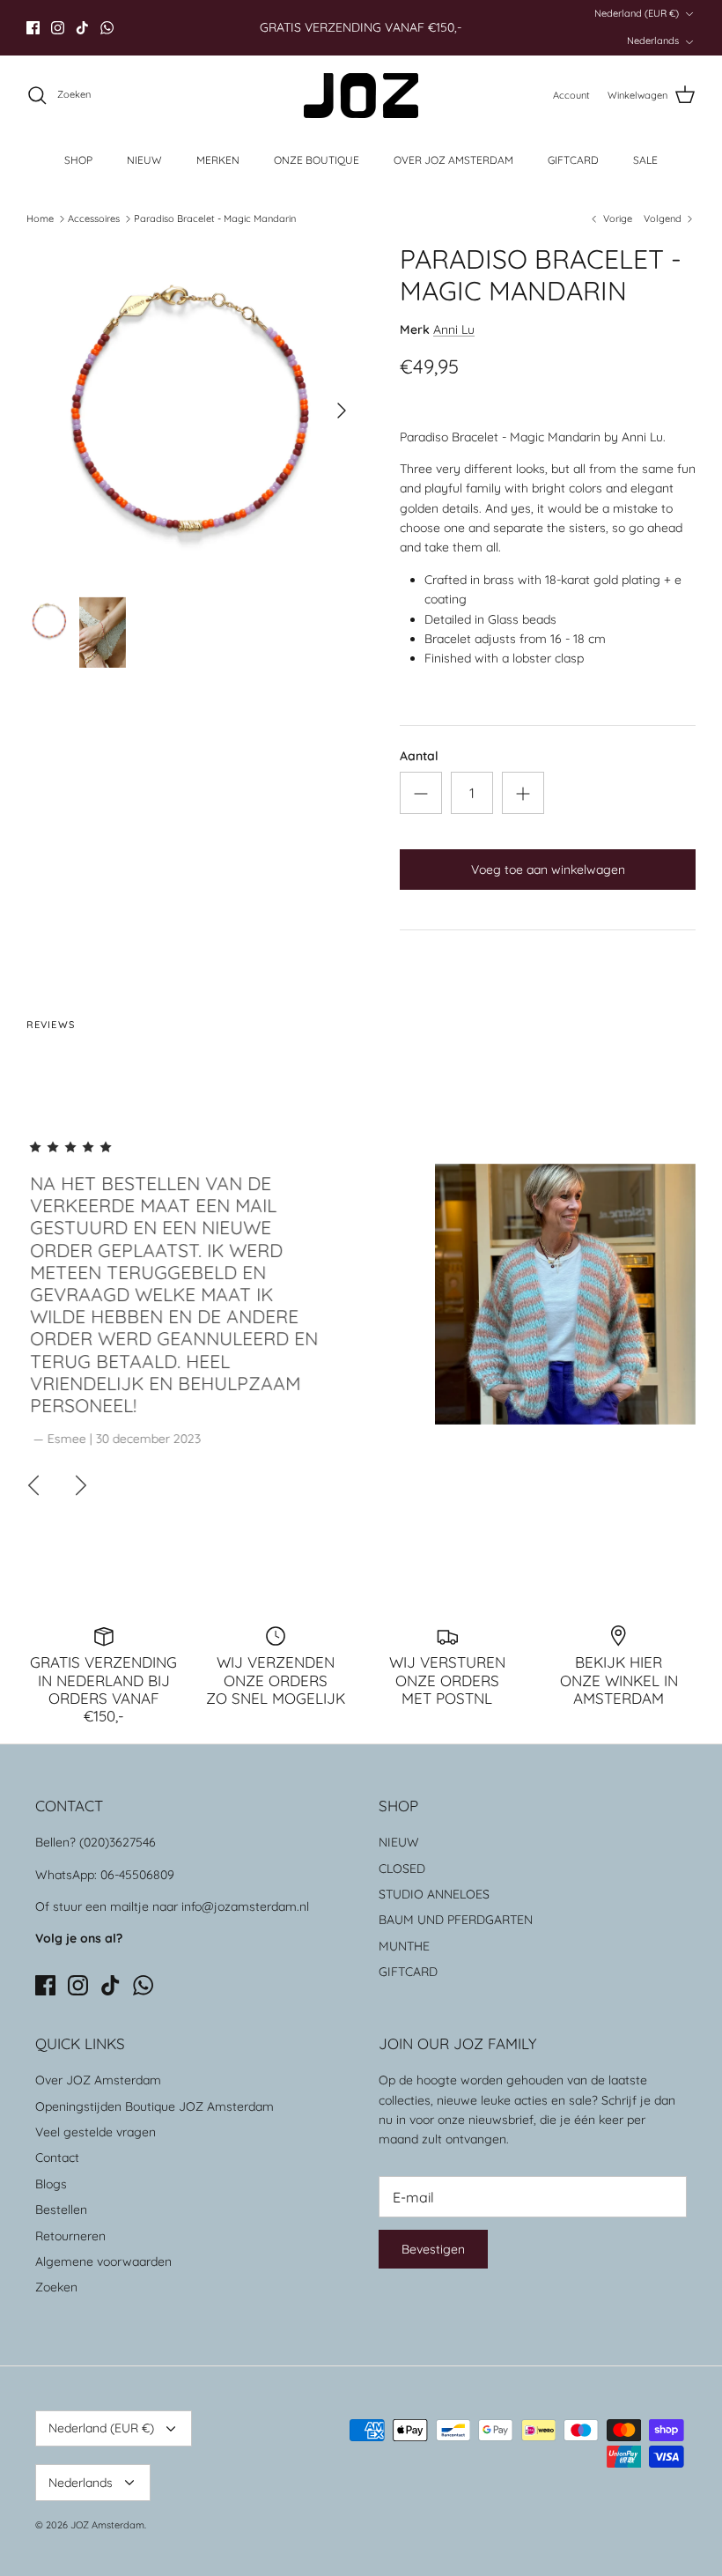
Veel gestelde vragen (96, 2132)
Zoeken (56, 2287)
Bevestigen (433, 2249)
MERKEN (218, 160)
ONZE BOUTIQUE (317, 160)
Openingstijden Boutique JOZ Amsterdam (155, 2106)
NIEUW (144, 160)
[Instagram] (58, 28)
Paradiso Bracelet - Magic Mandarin (215, 218)
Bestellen (61, 2210)
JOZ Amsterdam (107, 2525)
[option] (194, 411)
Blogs (51, 2184)
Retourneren (70, 2236)
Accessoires (94, 218)
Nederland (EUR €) (637, 13)
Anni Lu (454, 329)
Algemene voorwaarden (103, 2261)
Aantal (419, 756)
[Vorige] (33, 1485)
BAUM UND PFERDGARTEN (456, 1920)
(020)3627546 (118, 1842)
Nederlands (653, 41)
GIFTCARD (573, 160)
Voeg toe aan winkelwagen (548, 870)
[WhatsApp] (107, 28)
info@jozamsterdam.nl (245, 1906)
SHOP (78, 160)
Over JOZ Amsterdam (98, 2080)
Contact (57, 2158)
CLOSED (402, 1869)
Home (40, 218)
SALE (645, 160)
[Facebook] (33, 28)
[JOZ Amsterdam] (361, 96)
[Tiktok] (82, 28)
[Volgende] (342, 411)
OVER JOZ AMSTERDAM (453, 160)
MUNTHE (404, 1946)
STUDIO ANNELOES (434, 1894)
